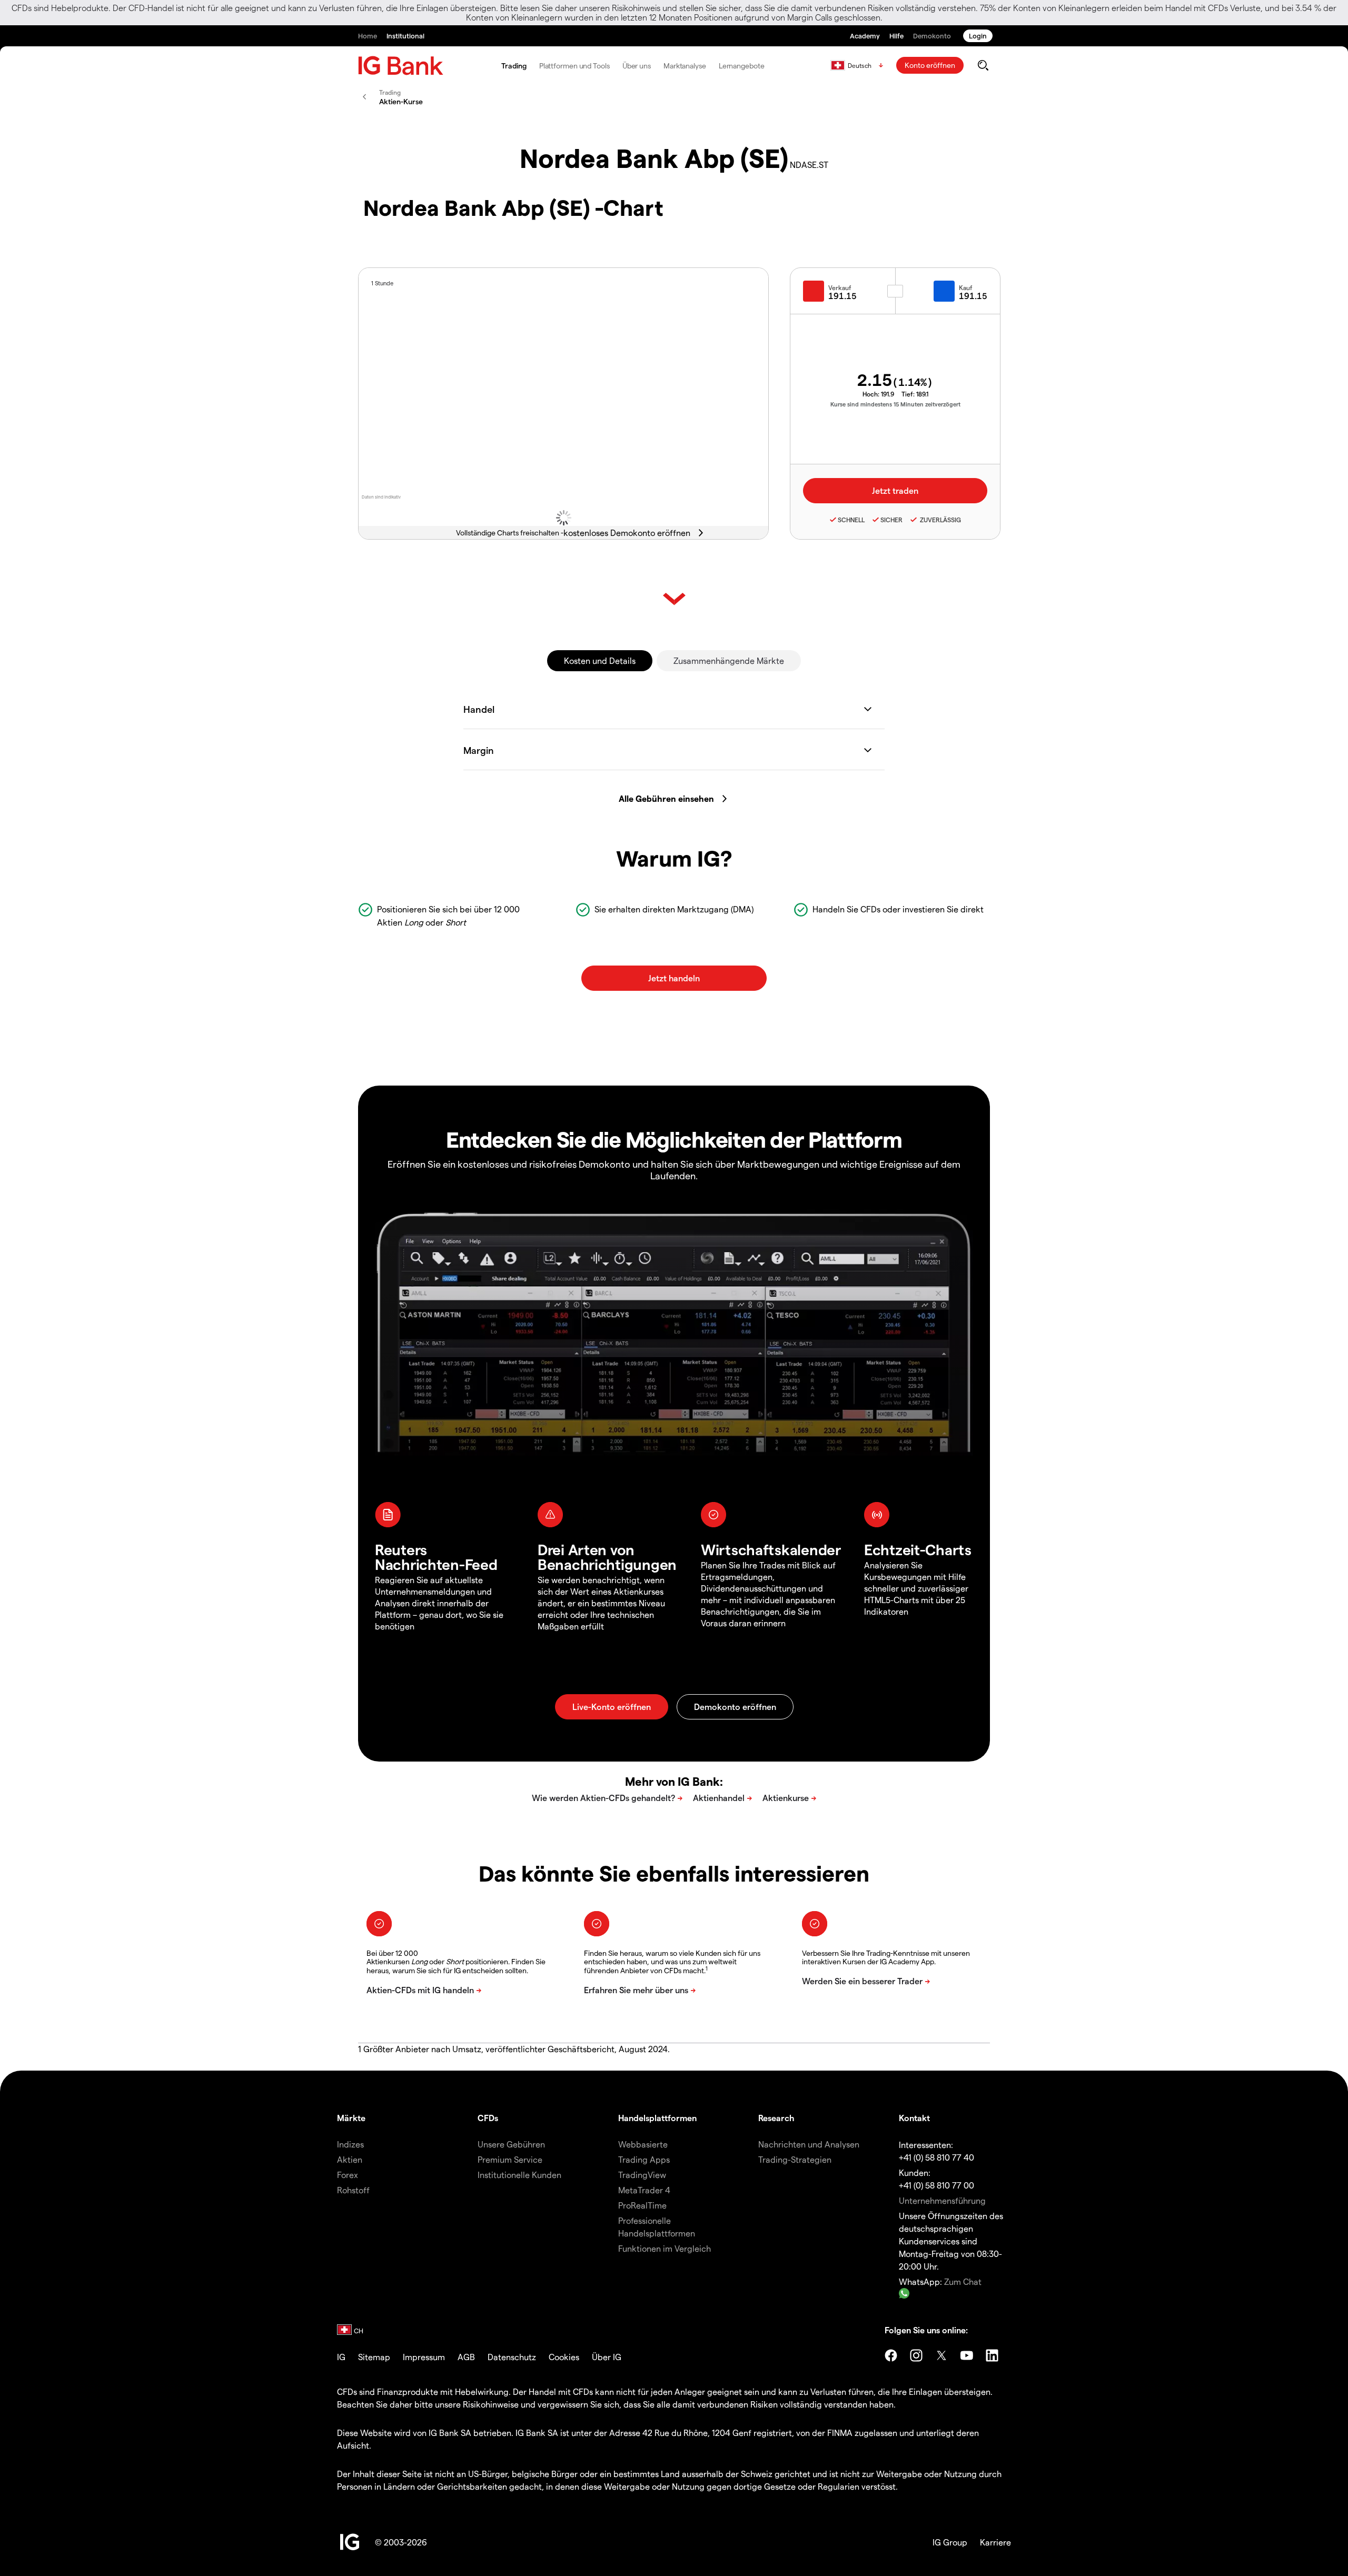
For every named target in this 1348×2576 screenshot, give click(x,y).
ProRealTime (642, 2205)
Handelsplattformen (657, 2118)
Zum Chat (963, 2281)
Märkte (351, 2118)
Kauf (966, 287)
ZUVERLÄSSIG (940, 520)
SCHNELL (851, 520)
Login (978, 36)
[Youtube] (967, 2355)
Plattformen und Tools (574, 66)
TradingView (642, 2175)
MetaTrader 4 (644, 2190)
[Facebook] (891, 2355)
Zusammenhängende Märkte (729, 660)
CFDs (488, 2118)
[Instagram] (916, 2355)
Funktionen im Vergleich (665, 2248)
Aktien (350, 2159)
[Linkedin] (992, 2355)
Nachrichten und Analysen (809, 2144)
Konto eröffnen (930, 65)
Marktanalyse (685, 66)
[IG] (401, 66)
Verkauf (840, 287)
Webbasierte (643, 2144)
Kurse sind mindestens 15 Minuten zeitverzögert (895, 404)
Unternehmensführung (942, 2200)
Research (776, 2118)
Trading (514, 66)
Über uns (637, 66)
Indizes (350, 2144)
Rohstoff (353, 2190)
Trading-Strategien (795, 2159)
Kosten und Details (600, 660)
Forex (348, 2175)
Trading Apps (644, 2159)
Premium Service (510, 2159)
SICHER (891, 520)
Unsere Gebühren (511, 2144)
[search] (983, 65)
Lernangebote (742, 66)
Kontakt (914, 2118)
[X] (941, 2355)
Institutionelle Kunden (519, 2175)
